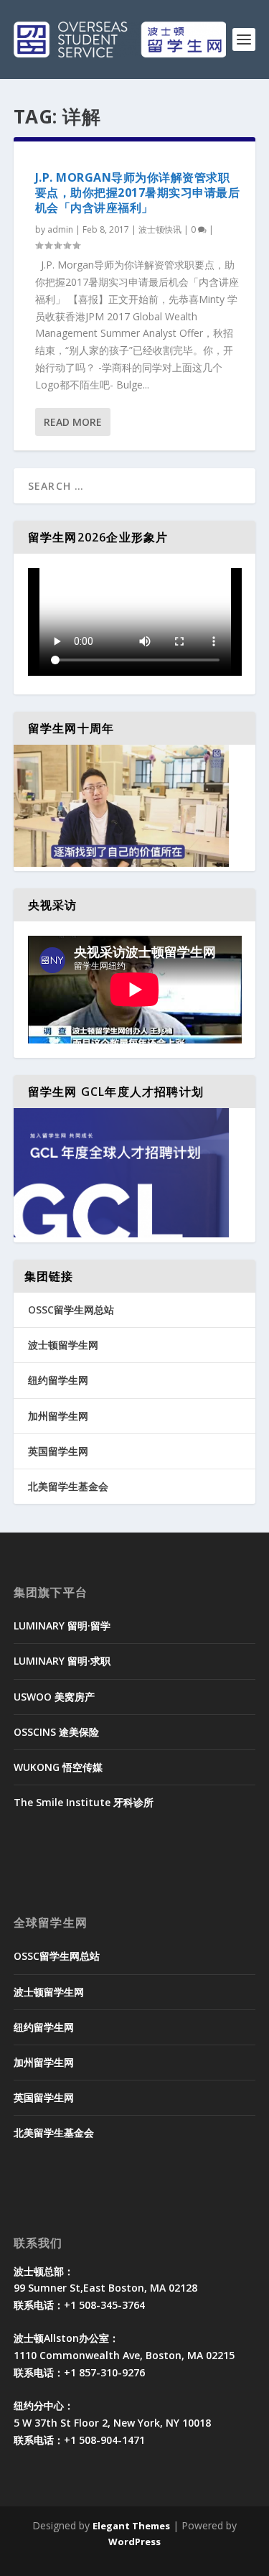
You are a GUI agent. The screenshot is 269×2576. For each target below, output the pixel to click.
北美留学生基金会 (68, 1486)
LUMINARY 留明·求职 (62, 1661)
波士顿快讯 (160, 229)
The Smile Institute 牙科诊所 (84, 1802)
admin (60, 229)
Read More (73, 422)
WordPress (134, 2542)
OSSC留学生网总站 (71, 1310)
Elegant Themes (131, 2526)
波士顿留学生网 (63, 1345)
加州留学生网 (58, 1416)
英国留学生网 (58, 1451)
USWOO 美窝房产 (54, 1697)
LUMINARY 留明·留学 (62, 1626)
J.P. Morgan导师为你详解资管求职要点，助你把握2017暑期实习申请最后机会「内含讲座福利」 (138, 192)
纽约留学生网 (58, 1380)
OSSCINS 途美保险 (56, 1732)
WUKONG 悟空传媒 (58, 1767)
